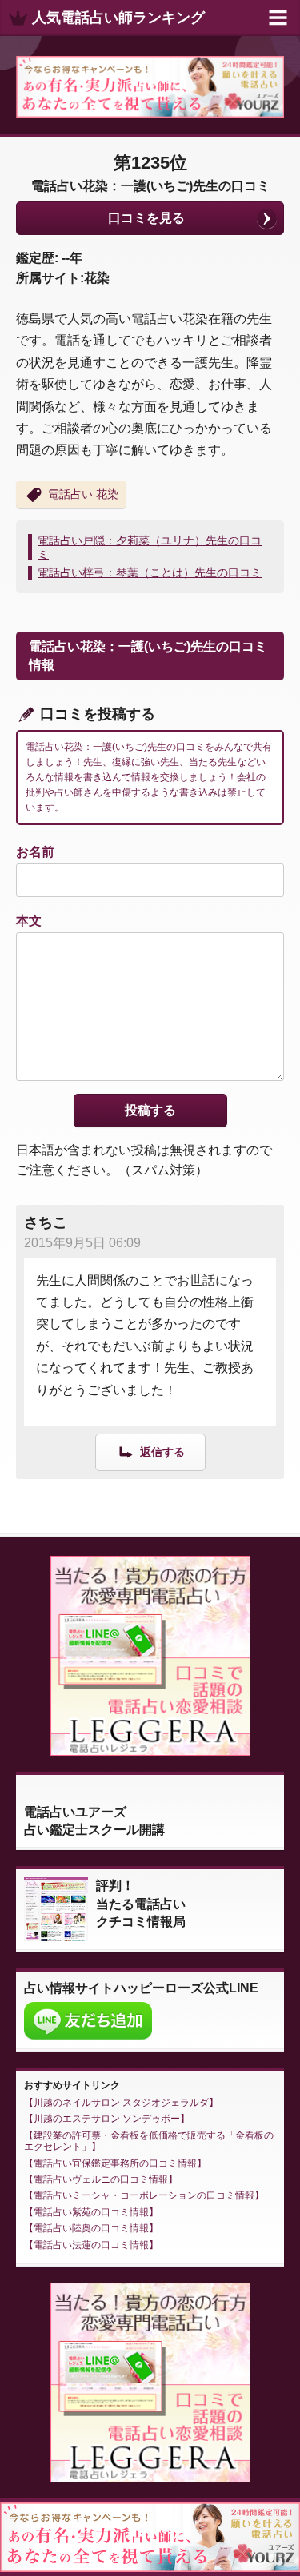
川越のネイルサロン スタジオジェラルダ (121, 2103)
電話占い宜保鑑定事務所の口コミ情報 (115, 2163)
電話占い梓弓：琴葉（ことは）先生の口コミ (150, 572)
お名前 (35, 852)
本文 (29, 921)
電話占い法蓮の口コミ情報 (91, 2245)
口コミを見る (146, 218)
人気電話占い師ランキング (118, 18)
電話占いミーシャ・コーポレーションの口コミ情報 (144, 2195)
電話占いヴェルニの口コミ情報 (101, 2179)
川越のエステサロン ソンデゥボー (107, 2119)
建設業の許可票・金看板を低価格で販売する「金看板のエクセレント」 (149, 2141)
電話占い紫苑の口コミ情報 (91, 2212)
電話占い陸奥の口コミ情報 (91, 2228)
